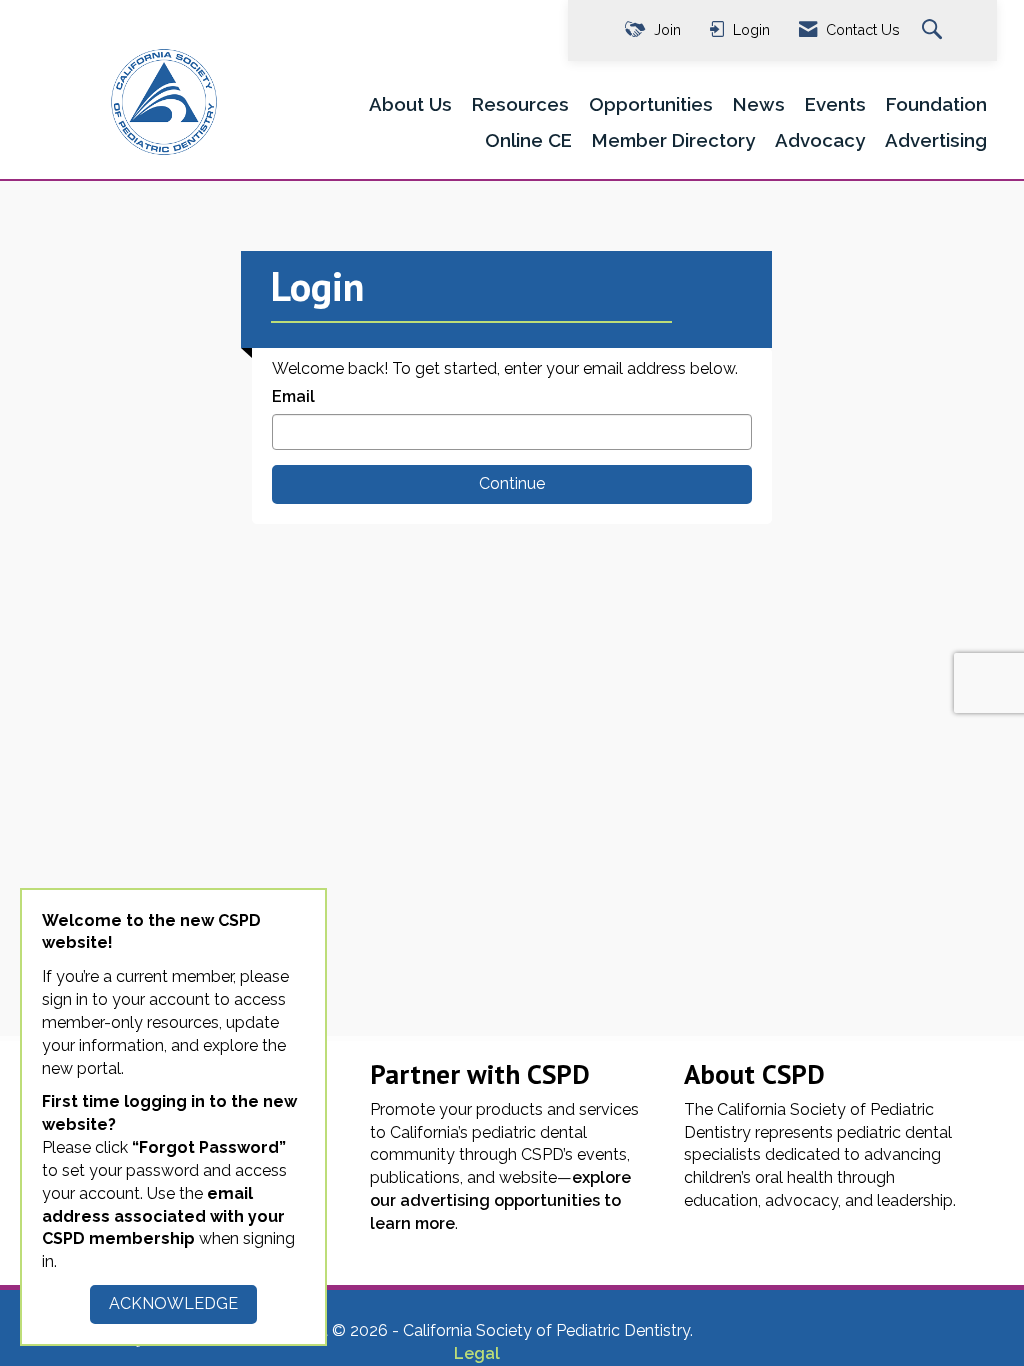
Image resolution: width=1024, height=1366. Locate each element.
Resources (520, 104)
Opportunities (651, 104)
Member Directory (673, 140)
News (759, 104)
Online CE (528, 140)
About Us (410, 104)
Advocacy (820, 140)
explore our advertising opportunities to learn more (500, 1200)
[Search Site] (934, 30)
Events (835, 104)
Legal (477, 1353)
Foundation (936, 104)
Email (293, 396)
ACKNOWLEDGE (173, 1303)
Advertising (936, 140)
